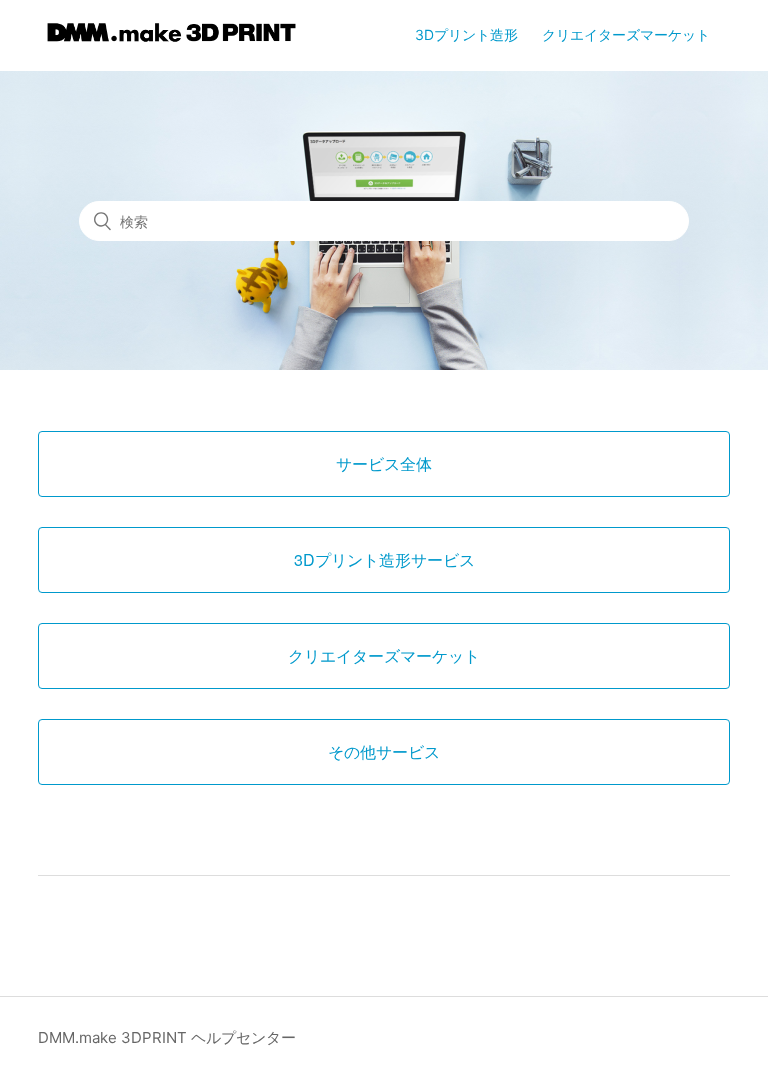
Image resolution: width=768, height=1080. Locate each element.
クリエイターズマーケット (626, 34)
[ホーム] (171, 45)
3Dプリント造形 (466, 34)
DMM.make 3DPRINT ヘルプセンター (167, 1037)
